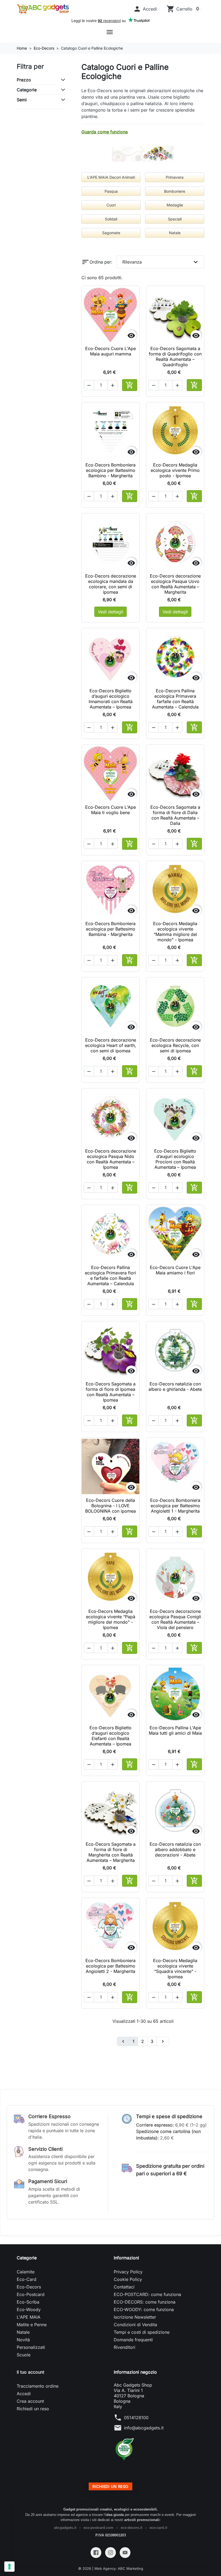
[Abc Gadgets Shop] (43, 9)
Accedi (24, 2394)
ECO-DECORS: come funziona (145, 2302)
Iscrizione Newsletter (135, 2317)
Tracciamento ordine (38, 2386)
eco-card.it (158, 2528)
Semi (22, 100)
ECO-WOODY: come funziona (144, 2309)
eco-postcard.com (99, 2528)
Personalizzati (31, 2347)
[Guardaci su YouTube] (125, 2553)
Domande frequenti (133, 2340)
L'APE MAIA (29, 2317)
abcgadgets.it (65, 2528)
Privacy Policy (128, 2272)
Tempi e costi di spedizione (142, 2332)
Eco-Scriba (28, 2302)
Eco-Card (27, 2279)
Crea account (30, 2401)
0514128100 (136, 2418)
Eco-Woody (29, 2309)
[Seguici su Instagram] (110, 2553)
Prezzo (24, 80)
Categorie (27, 90)
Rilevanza (161, 262)
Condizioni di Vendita (135, 2325)
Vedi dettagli (110, 612)
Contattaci (124, 2287)
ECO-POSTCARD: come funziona (147, 2294)
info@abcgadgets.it (144, 2428)
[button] (145, 9)
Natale (23, 2332)
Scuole (24, 2355)
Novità (23, 2340)
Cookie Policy (128, 2279)
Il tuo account (30, 2372)
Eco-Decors (29, 2287)
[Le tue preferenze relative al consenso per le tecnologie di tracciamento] (9, 2567)
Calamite (26, 2272)
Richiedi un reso (33, 2409)
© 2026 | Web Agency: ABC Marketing (111, 2568)
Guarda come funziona (105, 132)
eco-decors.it (132, 2528)
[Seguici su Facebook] (96, 2553)
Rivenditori (125, 2347)
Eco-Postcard (31, 2294)
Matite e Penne (32, 2325)
